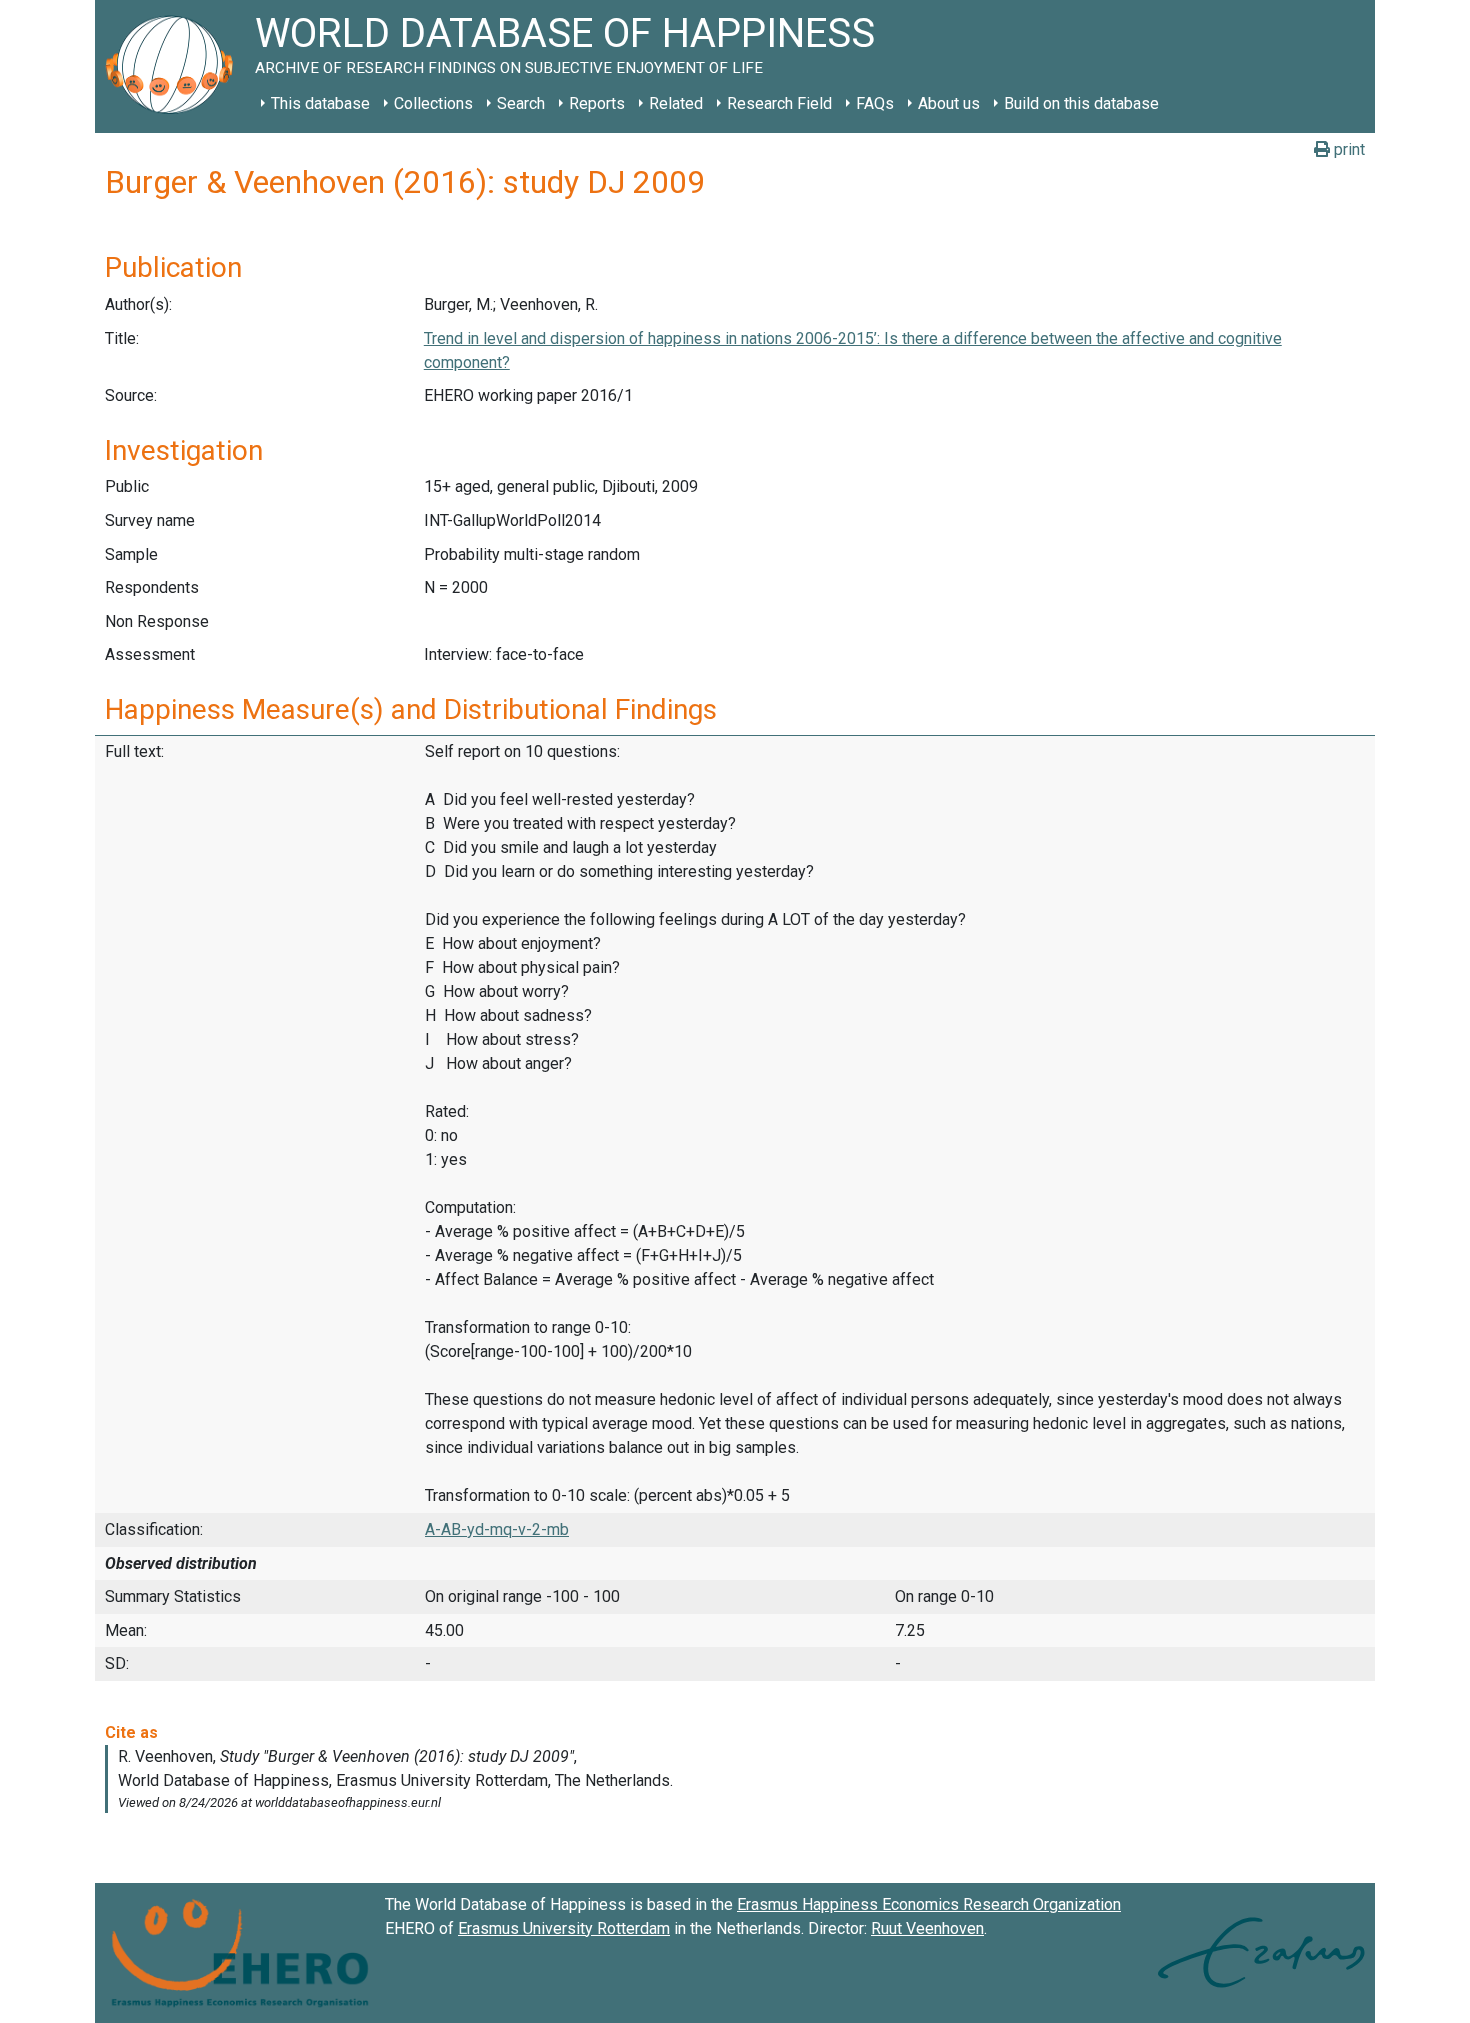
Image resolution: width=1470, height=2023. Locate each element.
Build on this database (1081, 103)
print (1347, 149)
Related (676, 103)
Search (521, 103)
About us (949, 103)
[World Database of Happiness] (175, 66)
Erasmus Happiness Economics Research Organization (929, 1904)
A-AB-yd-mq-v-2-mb (497, 1529)
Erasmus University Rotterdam (564, 1928)
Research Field (779, 103)
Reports (597, 103)
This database (320, 103)
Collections (433, 103)
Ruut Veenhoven (927, 1928)
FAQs (875, 103)
